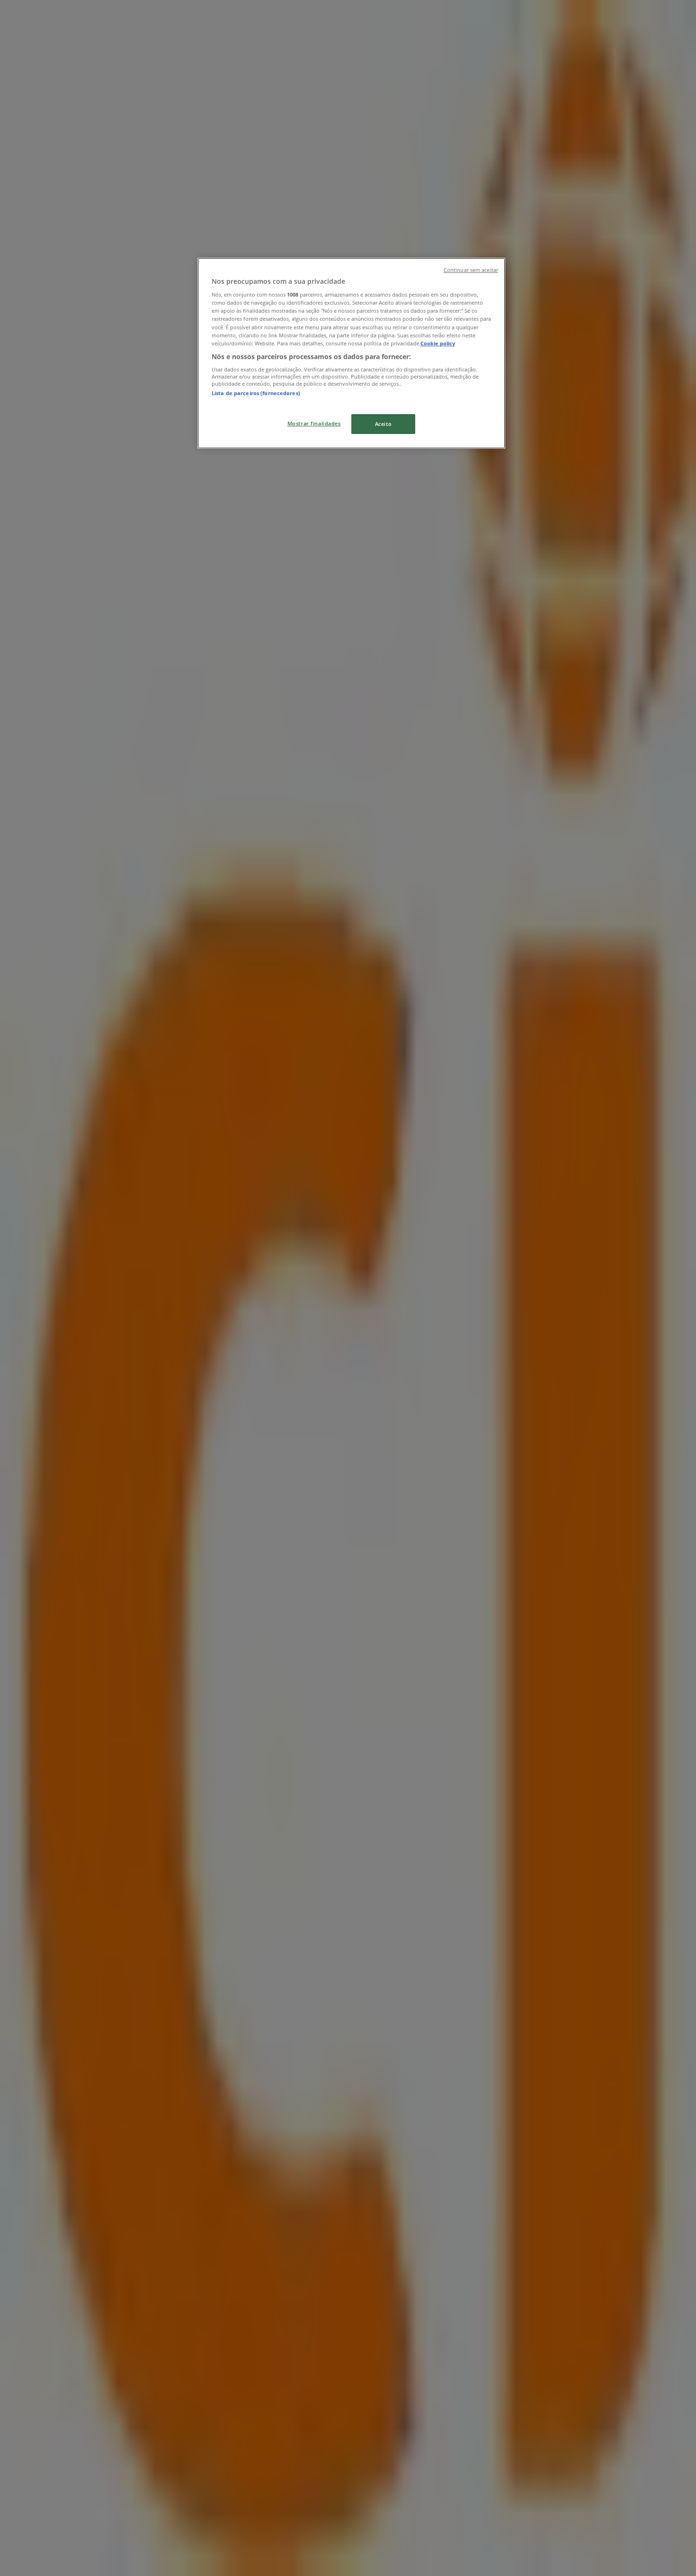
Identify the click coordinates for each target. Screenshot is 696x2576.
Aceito (383, 424)
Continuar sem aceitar (471, 270)
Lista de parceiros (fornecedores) (256, 393)
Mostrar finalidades (314, 423)
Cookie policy (438, 343)
